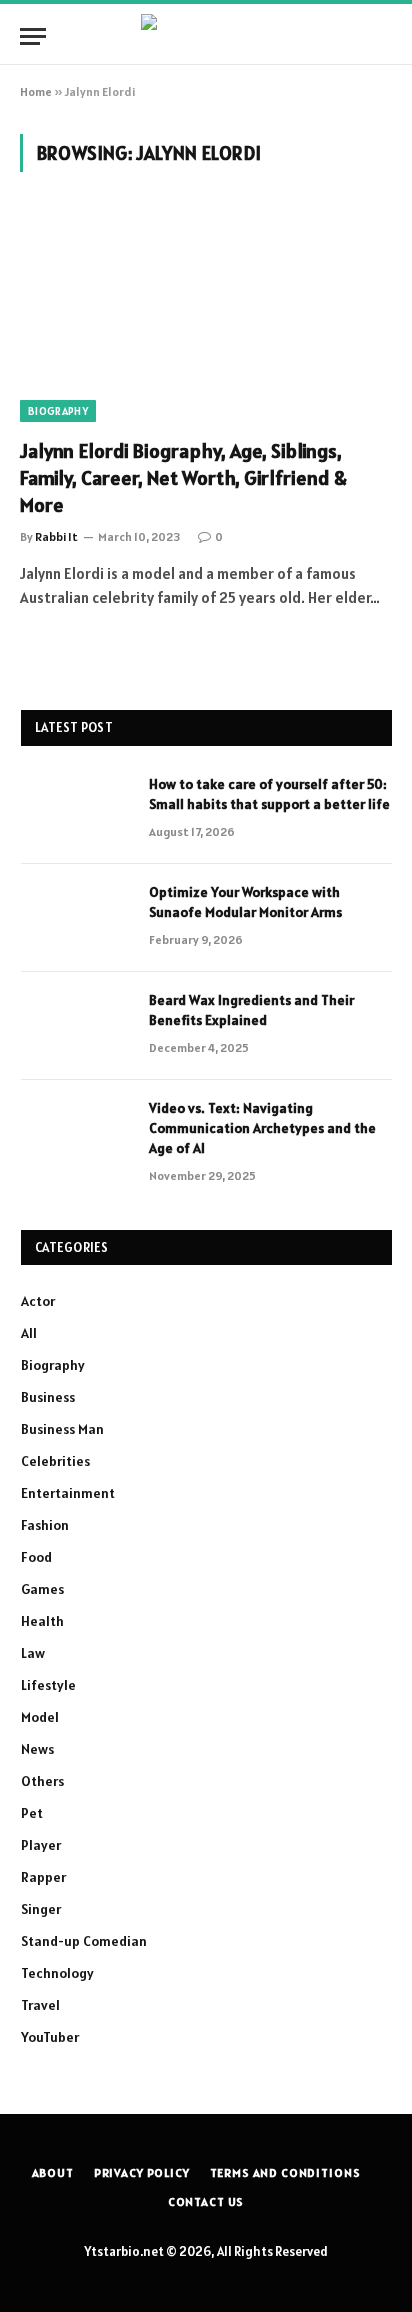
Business (48, 1397)
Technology (57, 1973)
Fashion (45, 1525)
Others (42, 1781)
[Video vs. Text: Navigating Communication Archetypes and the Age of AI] (76, 1134)
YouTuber (50, 2037)
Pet (32, 1813)
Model (40, 1717)
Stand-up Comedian (84, 1941)
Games (42, 1589)
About (53, 2172)
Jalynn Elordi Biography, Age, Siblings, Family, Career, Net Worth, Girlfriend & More (183, 478)
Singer (41, 1909)
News (37, 1749)
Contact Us (206, 2201)
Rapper (43, 1877)
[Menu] (33, 36)
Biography (58, 411)
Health (42, 1621)
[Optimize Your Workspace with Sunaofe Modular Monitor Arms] (76, 918)
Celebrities (55, 1461)
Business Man (62, 1429)
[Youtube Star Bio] (206, 36)
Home (36, 91)
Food (36, 1557)
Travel (40, 2005)
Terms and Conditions (285, 2172)
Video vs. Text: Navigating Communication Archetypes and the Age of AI (262, 1128)
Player (41, 1845)
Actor (38, 1301)
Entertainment (68, 1493)
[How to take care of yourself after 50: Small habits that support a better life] (76, 810)
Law (33, 1653)
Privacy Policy (142, 2172)
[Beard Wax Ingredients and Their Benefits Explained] (76, 1026)
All (29, 1333)
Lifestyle (48, 1685)
